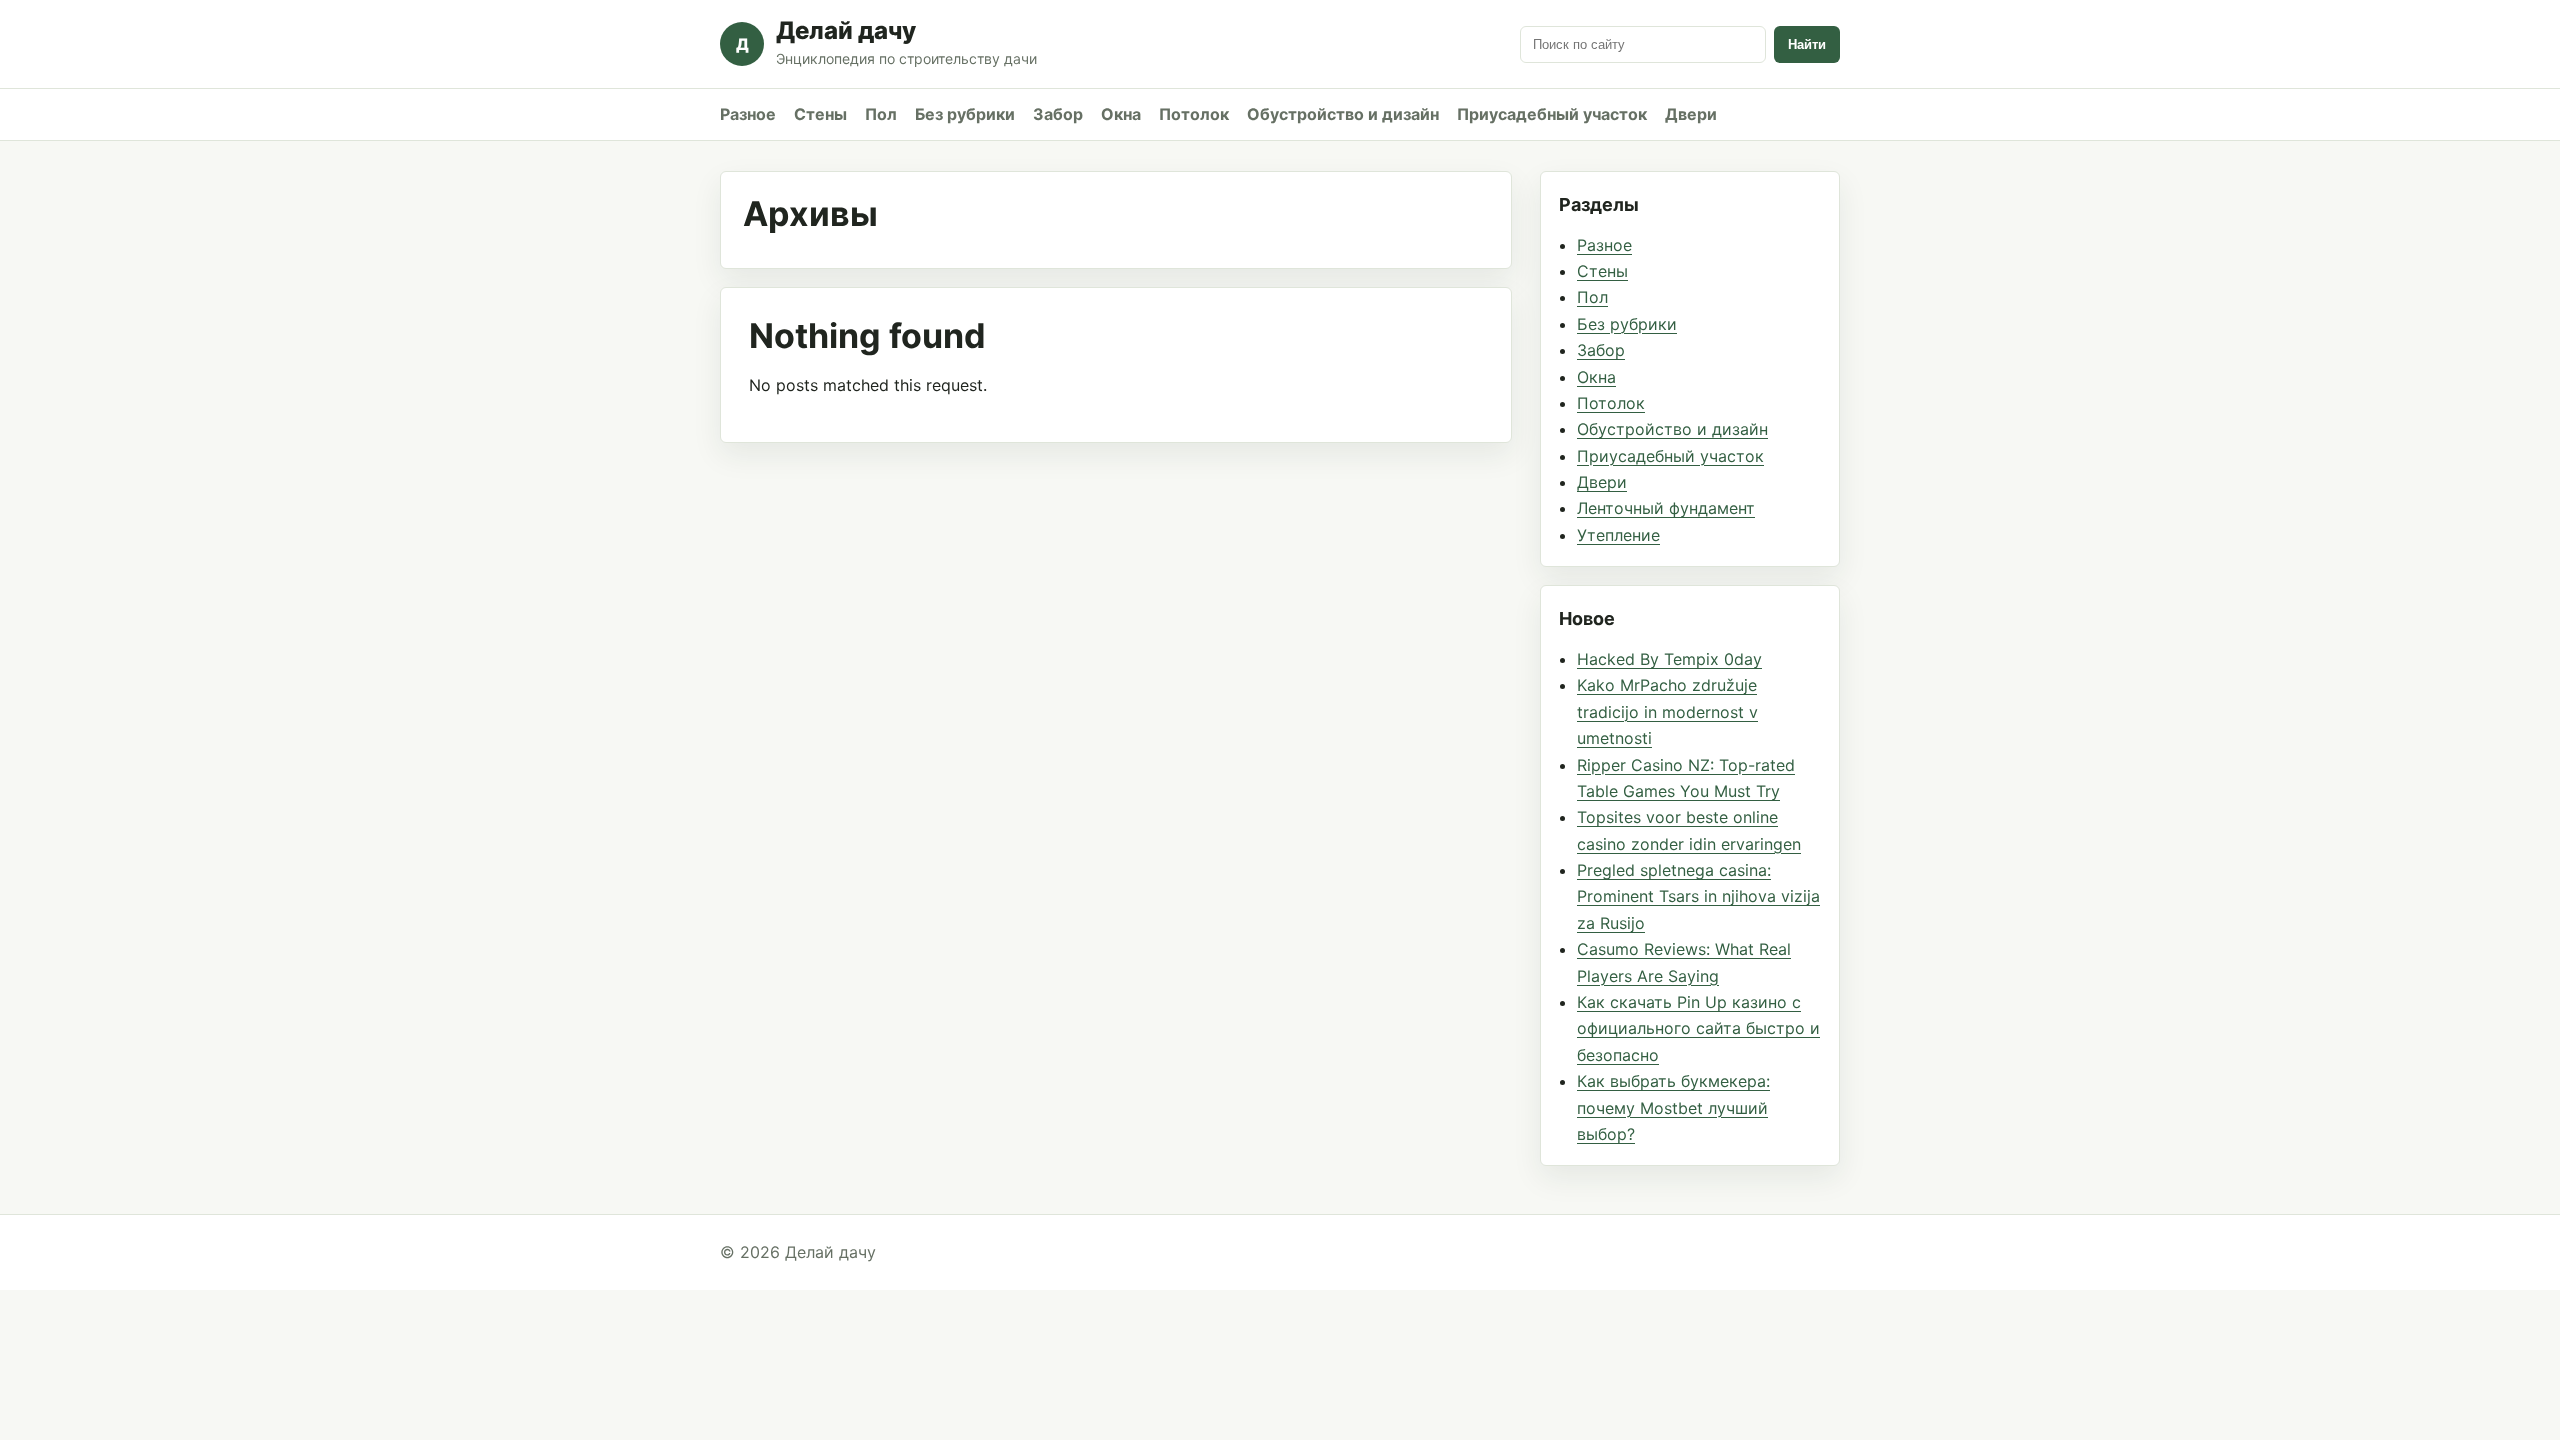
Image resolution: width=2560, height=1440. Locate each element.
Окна (1121, 114)
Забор (1058, 114)
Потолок (1194, 114)
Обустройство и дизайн (1343, 114)
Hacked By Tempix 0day (1669, 659)
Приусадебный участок (1552, 114)
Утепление (1618, 535)
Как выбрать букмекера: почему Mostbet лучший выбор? (1673, 1107)
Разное (748, 114)
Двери (1691, 114)
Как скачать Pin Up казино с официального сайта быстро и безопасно (1698, 1028)
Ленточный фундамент (1666, 508)
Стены (820, 114)
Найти (1807, 44)
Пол (881, 114)
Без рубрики (965, 114)
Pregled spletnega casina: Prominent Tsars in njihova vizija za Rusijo (1698, 896)
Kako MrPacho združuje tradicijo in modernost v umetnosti (1667, 711)
